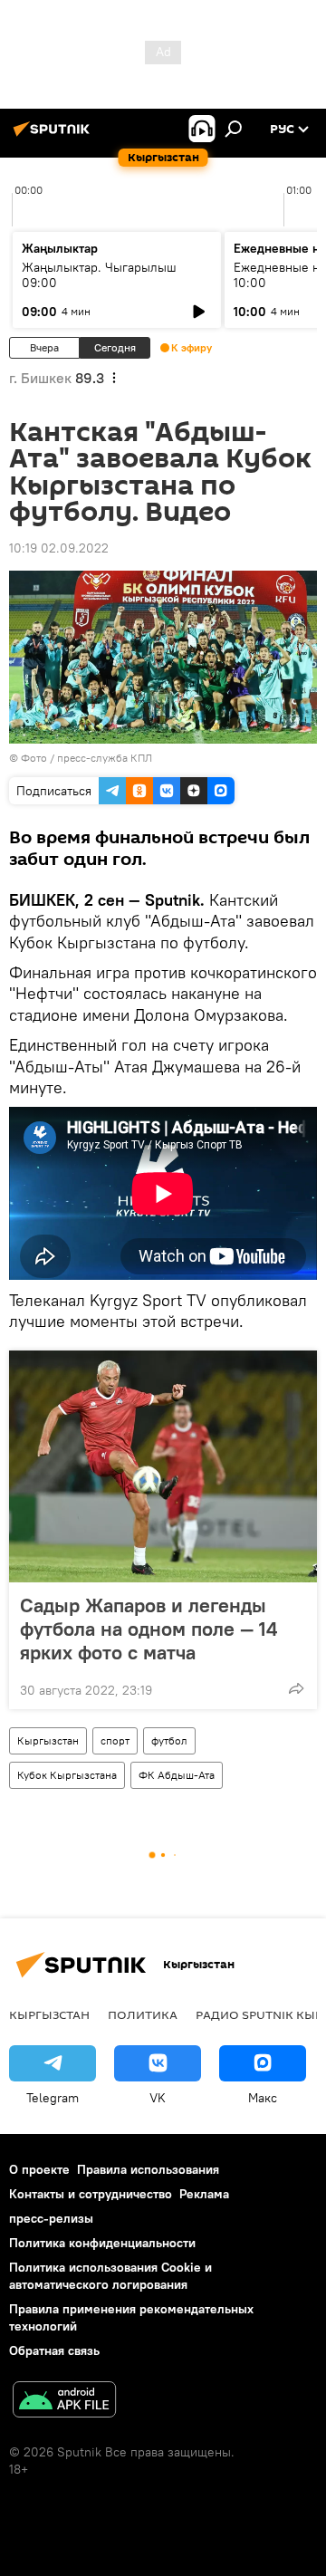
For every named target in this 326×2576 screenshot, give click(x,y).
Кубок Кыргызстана (67, 1775)
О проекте (39, 2169)
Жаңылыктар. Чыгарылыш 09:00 (99, 275)
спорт (115, 1740)
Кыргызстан (48, 1740)
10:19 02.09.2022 (59, 548)
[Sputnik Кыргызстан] (54, 136)
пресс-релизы (51, 2218)
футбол (169, 1740)
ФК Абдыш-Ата (177, 1775)
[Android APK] (64, 2402)
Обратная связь (54, 2350)
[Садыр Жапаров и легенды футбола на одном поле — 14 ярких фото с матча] (163, 1466)
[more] (296, 1688)
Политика (143, 2014)
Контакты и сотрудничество (91, 2194)
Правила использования (148, 2169)
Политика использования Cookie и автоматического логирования (110, 2276)
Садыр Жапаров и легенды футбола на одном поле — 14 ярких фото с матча (149, 1629)
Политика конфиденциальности (102, 2243)
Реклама (204, 2194)
